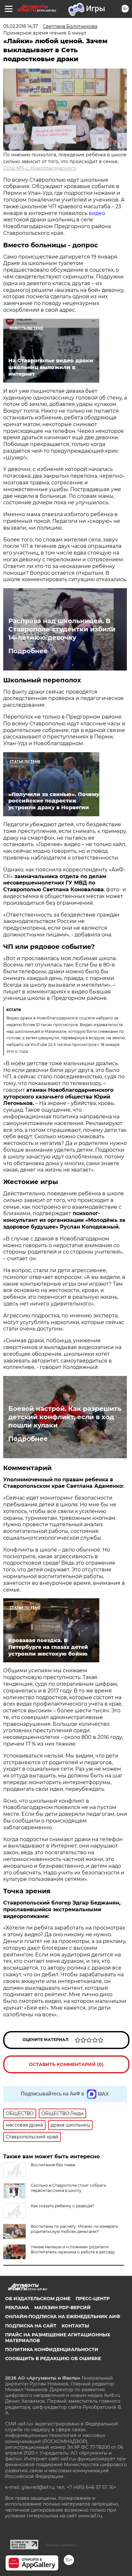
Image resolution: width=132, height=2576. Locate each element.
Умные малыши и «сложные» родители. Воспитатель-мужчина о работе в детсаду (73, 2249)
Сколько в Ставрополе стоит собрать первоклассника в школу (68, 2188)
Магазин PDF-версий (62, 2308)
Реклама (17, 2308)
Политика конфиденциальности (52, 2350)
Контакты (75, 2326)
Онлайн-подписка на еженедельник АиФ (63, 2317)
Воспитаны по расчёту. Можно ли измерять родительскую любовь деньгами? (74, 2229)
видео (97, 213)
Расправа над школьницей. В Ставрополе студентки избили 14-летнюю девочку (62, 629)
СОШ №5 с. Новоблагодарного (40, 168)
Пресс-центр (93, 2299)
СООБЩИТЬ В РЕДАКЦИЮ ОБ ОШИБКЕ (53, 2358)
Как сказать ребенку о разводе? (62, 2206)
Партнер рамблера (60, 2545)
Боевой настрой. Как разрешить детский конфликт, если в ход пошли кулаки (65, 1417)
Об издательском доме (38, 2299)
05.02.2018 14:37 (21, 26)
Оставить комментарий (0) (66, 2064)
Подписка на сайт (31, 2326)
